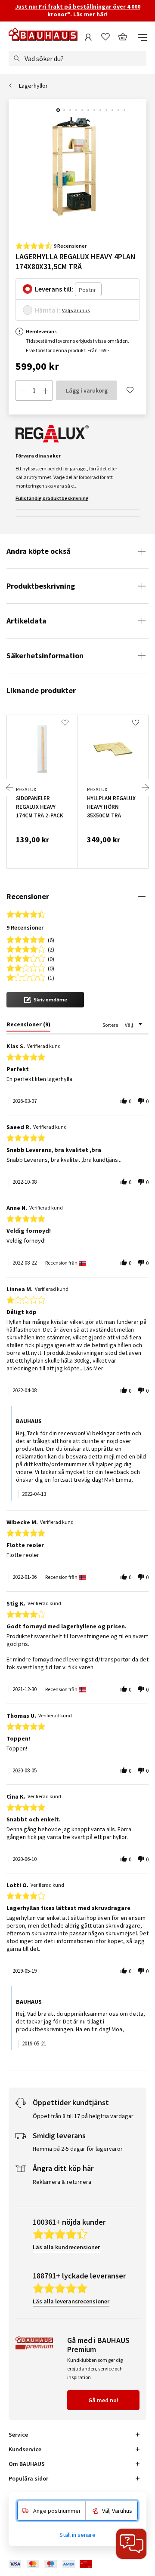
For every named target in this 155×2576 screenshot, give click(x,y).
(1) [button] (51, 977)
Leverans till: (54, 289)
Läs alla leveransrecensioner (71, 2301)
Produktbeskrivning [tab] (41, 586)
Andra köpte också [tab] (39, 551)
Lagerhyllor (33, 86)
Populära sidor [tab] (28, 2478)
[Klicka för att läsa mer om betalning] (57, 2564)
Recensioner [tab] (28, 896)
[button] (45, 1000)
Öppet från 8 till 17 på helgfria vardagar (83, 2116)
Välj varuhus (76, 310)
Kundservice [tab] (25, 2449)
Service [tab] (18, 2435)
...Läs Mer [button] (91, 1368)
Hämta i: (48, 310)
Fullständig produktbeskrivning (52, 498)
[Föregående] (9, 788)
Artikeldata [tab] (26, 621)
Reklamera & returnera (62, 2182)
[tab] (28, 1026)
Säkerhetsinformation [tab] (45, 656)
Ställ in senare (77, 2535)
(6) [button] (51, 939)
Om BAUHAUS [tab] (27, 2464)
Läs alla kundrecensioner (66, 2247)
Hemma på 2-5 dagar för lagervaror (78, 2149)
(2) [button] (51, 949)
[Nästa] (146, 788)
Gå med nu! (103, 2400)
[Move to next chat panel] (131, 2544)
